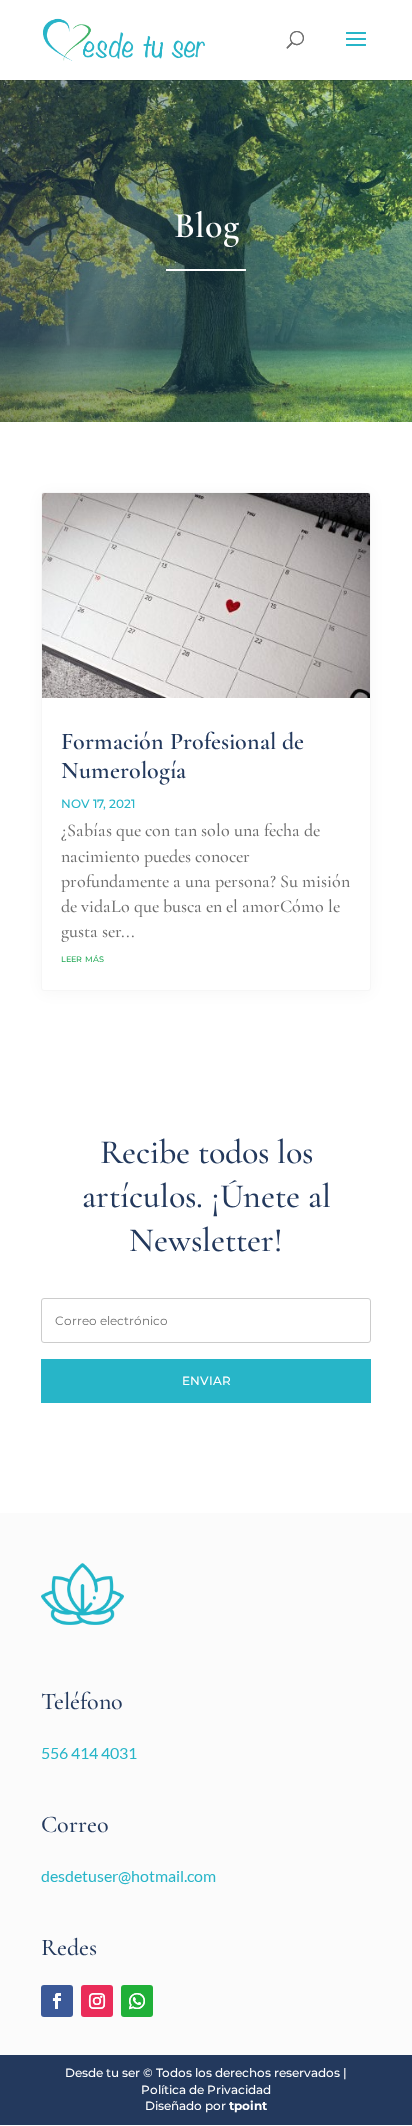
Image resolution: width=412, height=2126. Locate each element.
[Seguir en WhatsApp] (137, 2001)
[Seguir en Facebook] (57, 2001)
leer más (82, 957)
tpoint (248, 2105)
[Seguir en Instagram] (97, 2001)
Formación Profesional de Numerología (182, 756)
